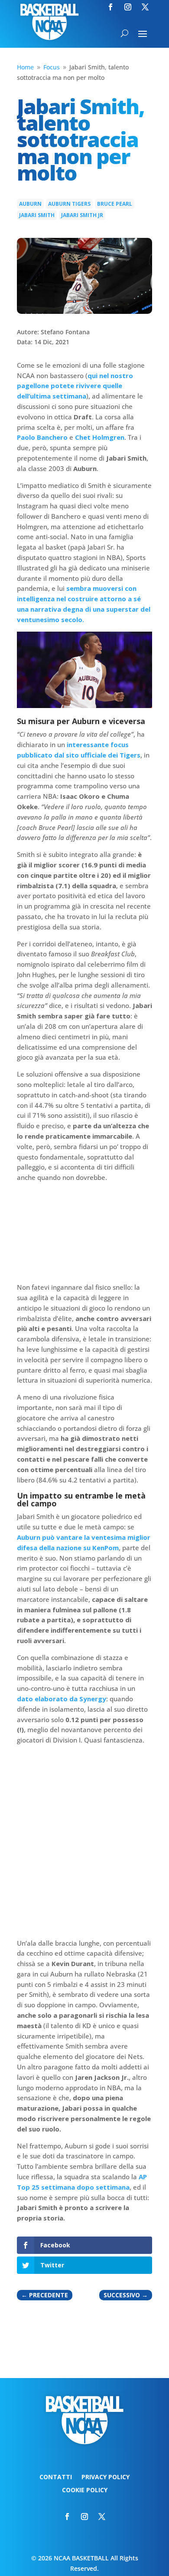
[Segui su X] (145, 7)
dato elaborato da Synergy (62, 1699)
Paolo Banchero (42, 437)
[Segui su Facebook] (110, 7)
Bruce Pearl (115, 204)
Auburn (30, 204)
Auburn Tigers (69, 204)
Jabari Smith (37, 215)
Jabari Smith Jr (82, 215)
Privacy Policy (106, 2477)
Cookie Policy (85, 2490)
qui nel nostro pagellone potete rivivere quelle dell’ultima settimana (75, 386)
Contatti (56, 2477)
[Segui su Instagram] (128, 7)
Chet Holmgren (100, 437)
